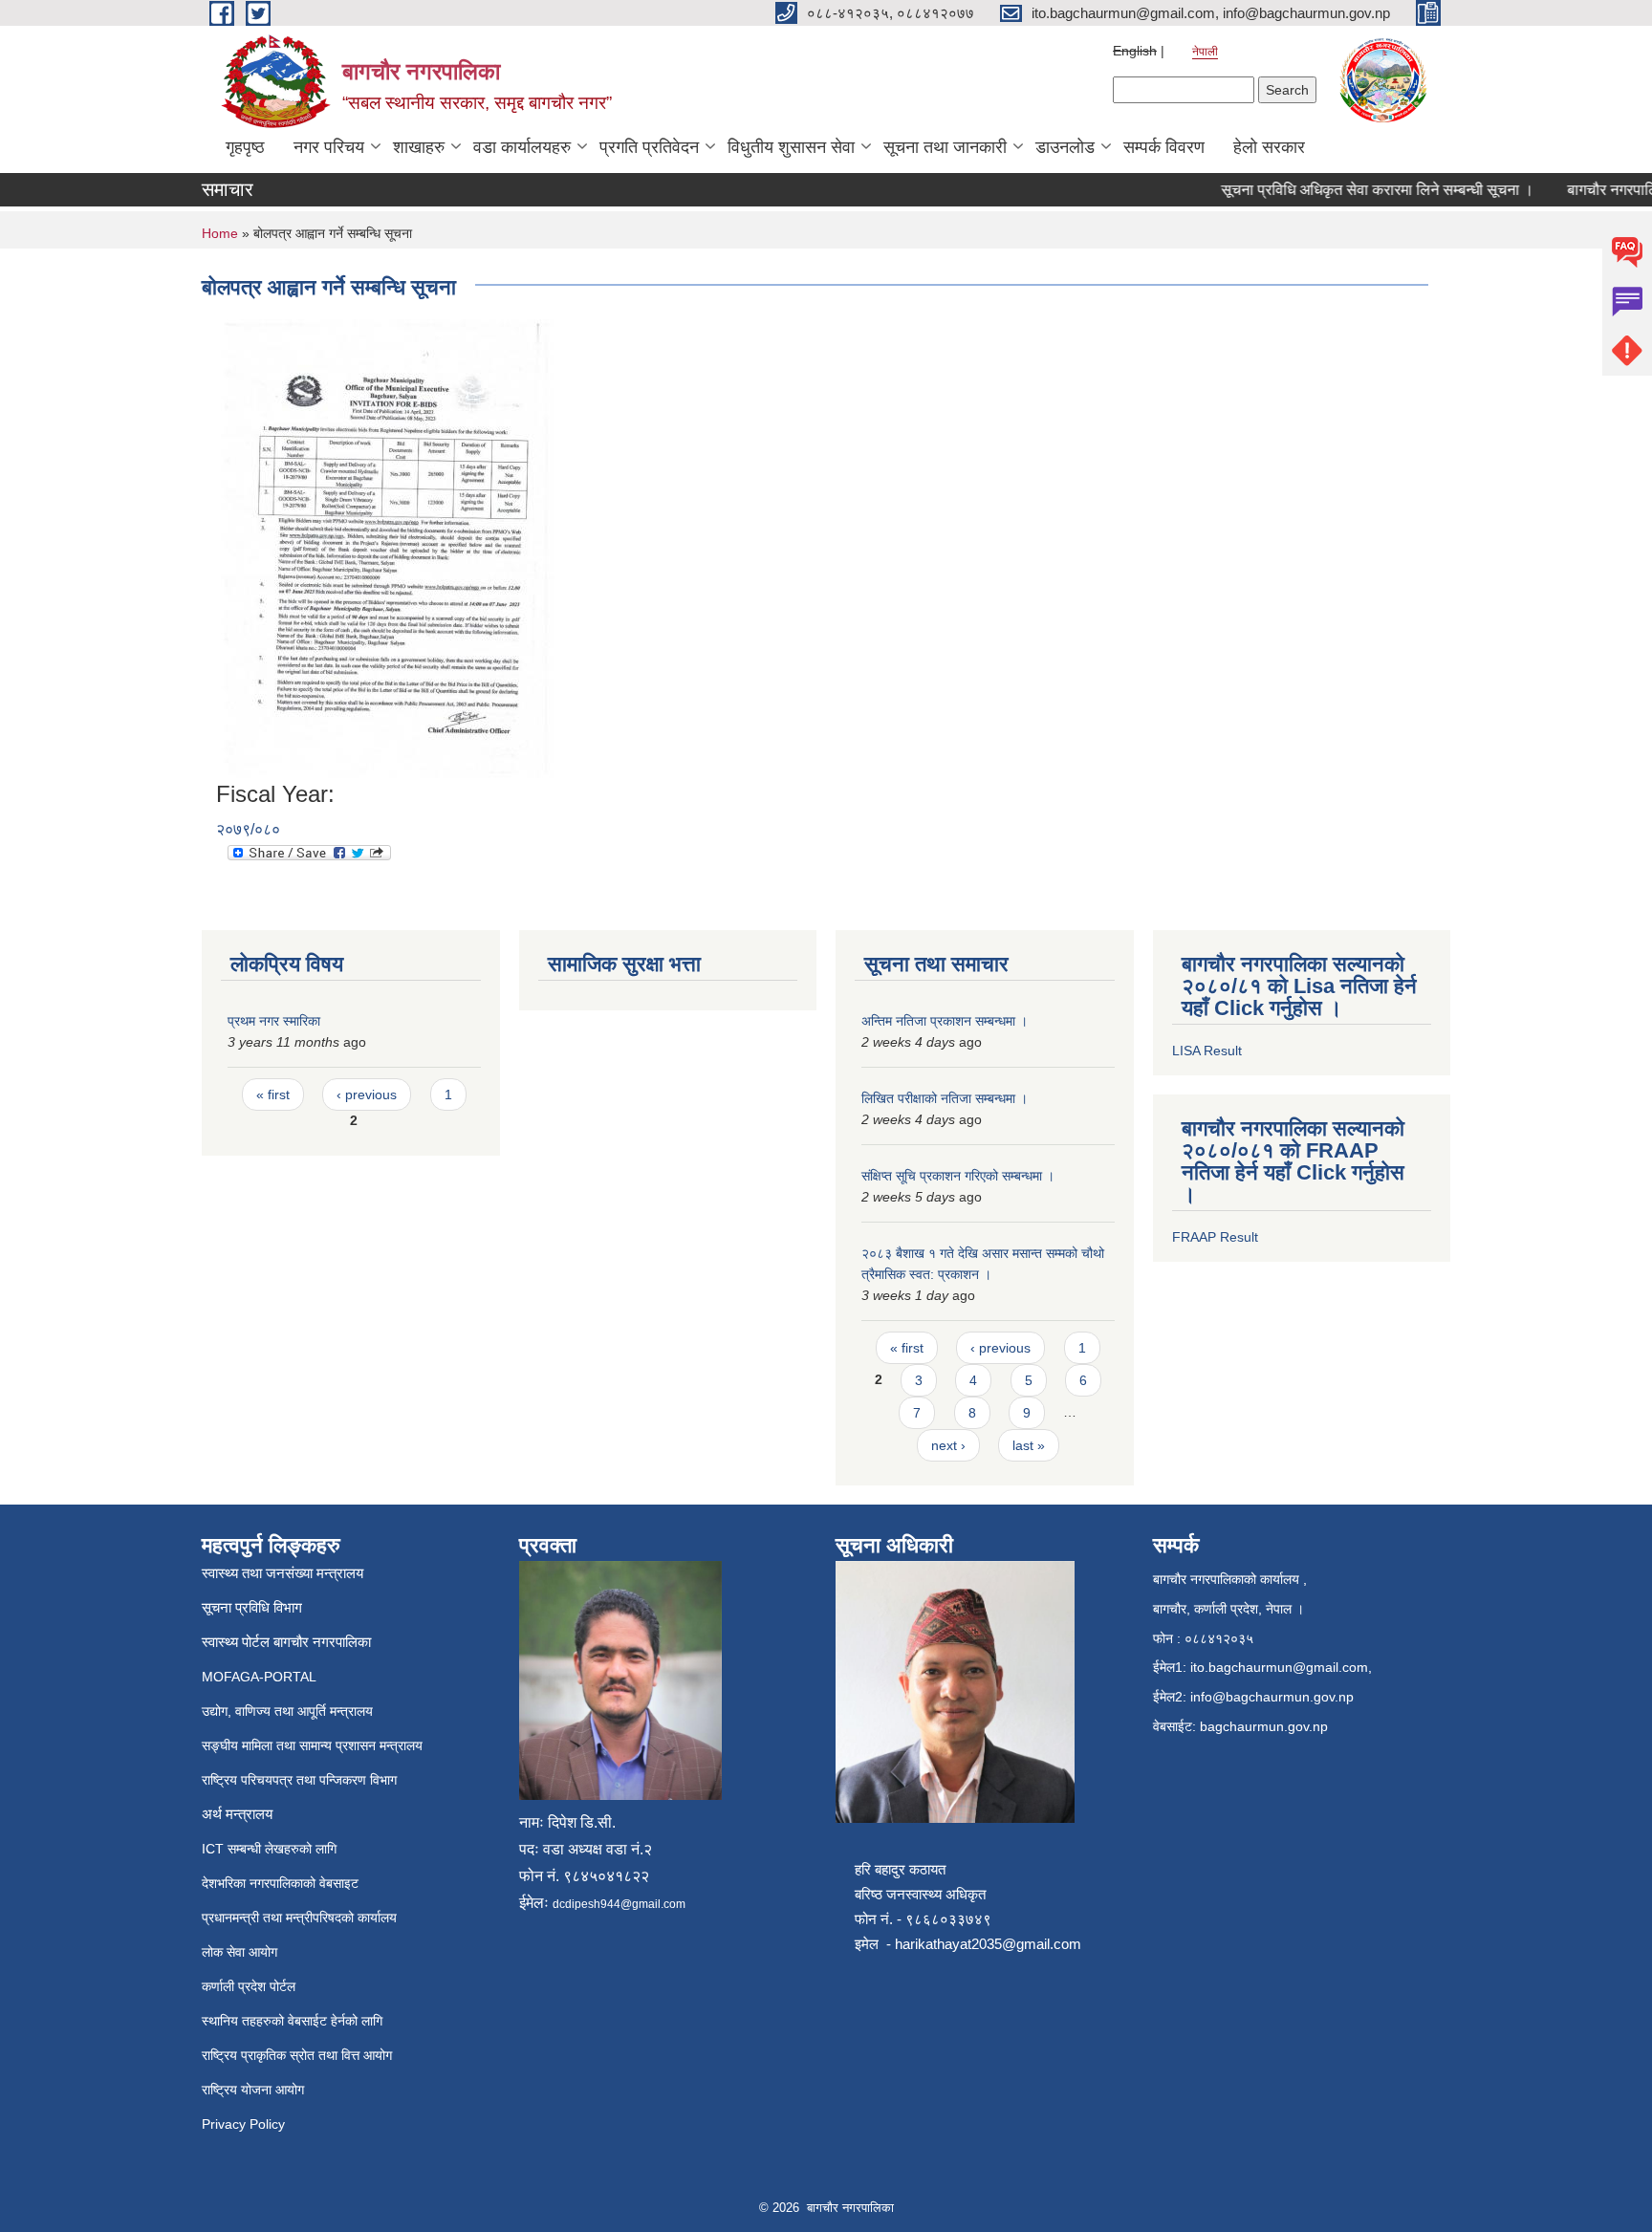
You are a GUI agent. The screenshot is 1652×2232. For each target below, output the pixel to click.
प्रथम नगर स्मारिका (274, 1021)
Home (220, 233)
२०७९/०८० (248, 829)
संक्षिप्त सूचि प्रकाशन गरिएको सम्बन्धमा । (958, 1176)
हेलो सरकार (1269, 147)
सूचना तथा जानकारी (945, 147)
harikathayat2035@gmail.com (988, 1944)
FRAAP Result (1215, 1237)
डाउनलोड (1065, 147)
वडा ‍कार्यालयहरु (522, 147)
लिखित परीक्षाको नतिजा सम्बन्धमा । (945, 1098)
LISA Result (1207, 1051)
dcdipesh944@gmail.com (619, 1904)
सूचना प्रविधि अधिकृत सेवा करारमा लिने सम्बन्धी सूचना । (1354, 190)
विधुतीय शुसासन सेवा (791, 147)
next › (948, 1445)
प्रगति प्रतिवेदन (649, 147)
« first (273, 1094)
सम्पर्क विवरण (1164, 147)
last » (1029, 1445)
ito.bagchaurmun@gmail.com (1279, 1667)
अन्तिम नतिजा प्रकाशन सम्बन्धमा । (945, 1021)
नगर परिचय (329, 147)
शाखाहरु (419, 147)
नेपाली (1205, 52)
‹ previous (367, 1094)
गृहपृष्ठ (245, 147)
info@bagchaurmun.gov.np (1272, 1697)
